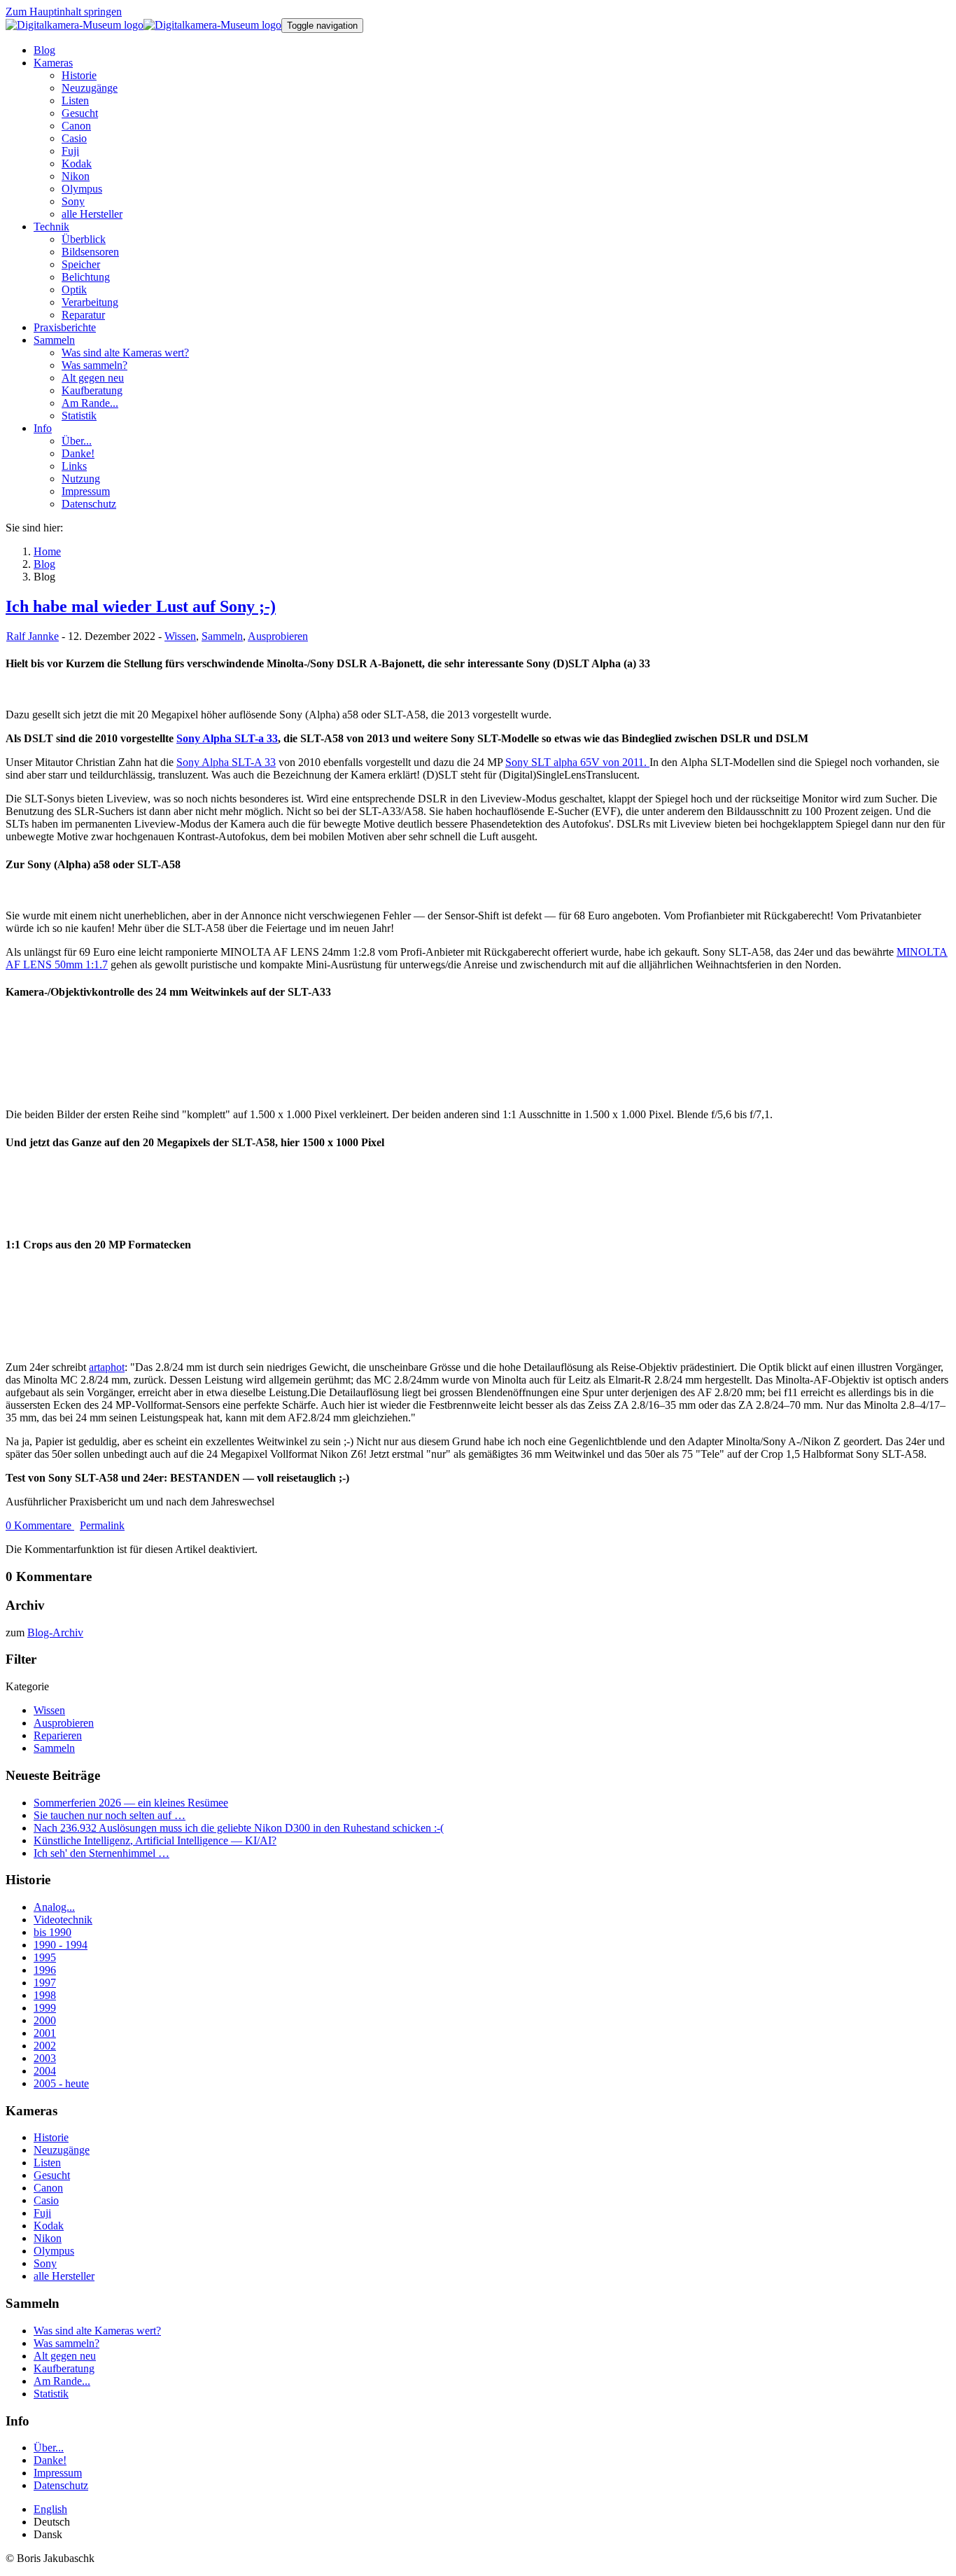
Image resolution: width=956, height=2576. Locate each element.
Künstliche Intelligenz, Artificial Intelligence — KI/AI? (155, 1840)
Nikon (48, 2238)
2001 (45, 2033)
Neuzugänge (62, 2150)
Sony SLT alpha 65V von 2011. (577, 762)
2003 (45, 2058)
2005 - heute (61, 2083)
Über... (49, 2448)
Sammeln (222, 636)
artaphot (107, 1367)
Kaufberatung (64, 2368)
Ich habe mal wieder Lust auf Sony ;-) (141, 606)
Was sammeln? (66, 2343)
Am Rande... (62, 2381)
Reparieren (58, 1735)
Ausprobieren (278, 636)
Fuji (42, 2213)
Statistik (51, 2394)
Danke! (50, 2460)
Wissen (180, 636)
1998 (45, 1995)
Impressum (58, 2473)
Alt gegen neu (65, 2356)
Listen (47, 2163)
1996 (45, 1970)
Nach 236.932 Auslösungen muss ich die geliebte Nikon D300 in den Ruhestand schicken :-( (239, 1828)
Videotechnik (63, 1920)
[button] (53, 63)
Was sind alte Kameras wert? (97, 2331)
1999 (45, 2008)
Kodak (49, 2226)
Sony (45, 2263)
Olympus (54, 2251)
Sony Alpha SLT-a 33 (227, 738)
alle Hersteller (64, 2276)
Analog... (54, 1907)
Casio (46, 2200)
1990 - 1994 (61, 1945)
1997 (45, 1983)
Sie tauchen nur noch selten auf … (110, 1815)
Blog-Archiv (55, 1632)
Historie (51, 2137)
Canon (48, 2188)
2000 (45, 2020)
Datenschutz (61, 2485)
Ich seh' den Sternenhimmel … (101, 1853)
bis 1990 (52, 1932)
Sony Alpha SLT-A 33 (226, 762)
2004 (45, 2071)
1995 (45, 1957)
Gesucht (52, 2175)
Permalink (102, 1525)
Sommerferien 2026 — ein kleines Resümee (131, 1803)
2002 (45, 2046)
